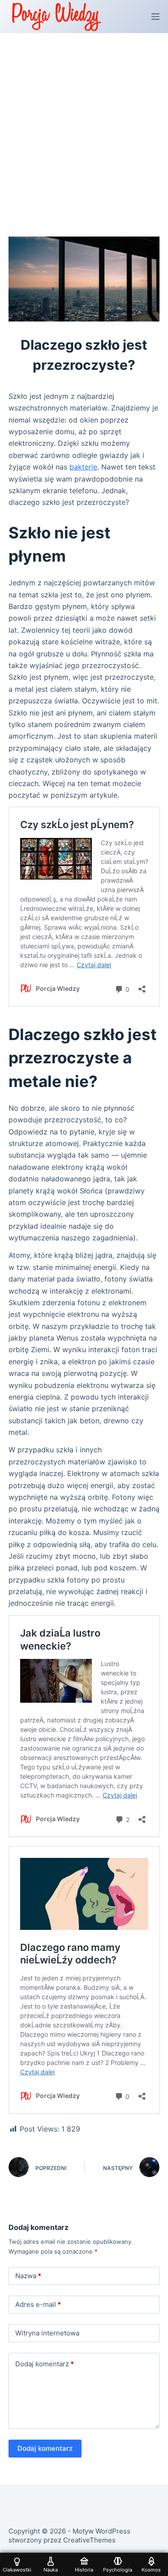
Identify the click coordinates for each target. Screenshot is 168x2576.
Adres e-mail (38, 2304)
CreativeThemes (89, 2540)
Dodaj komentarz (45, 2364)
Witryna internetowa (47, 2333)
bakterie (83, 467)
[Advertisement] (84, 121)
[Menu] (155, 17)
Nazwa (28, 2276)
